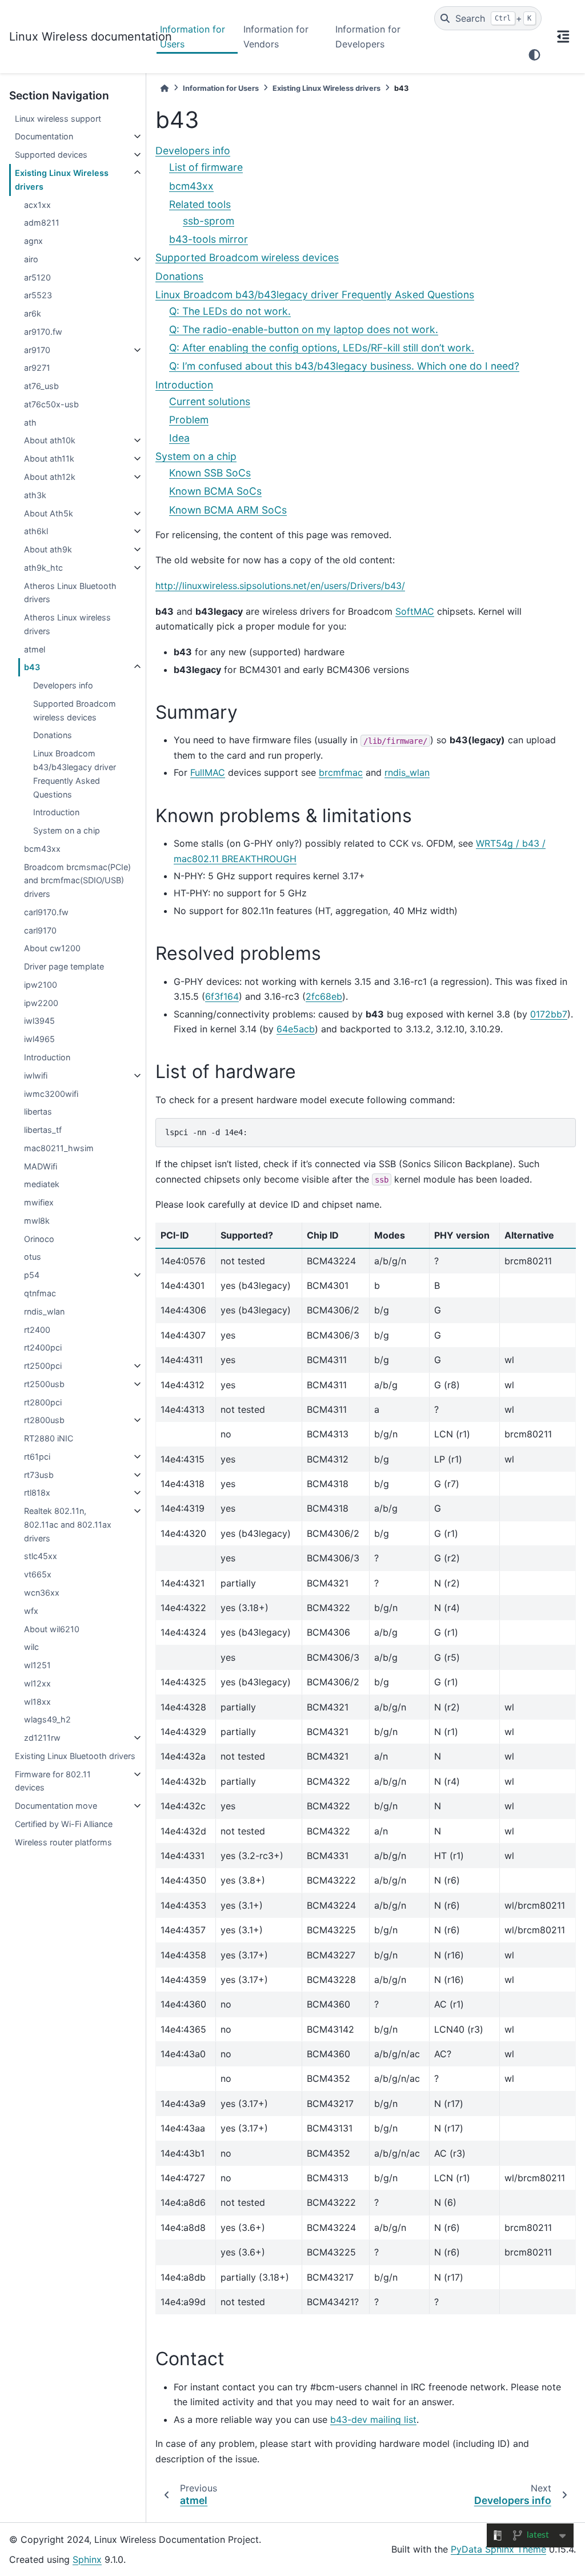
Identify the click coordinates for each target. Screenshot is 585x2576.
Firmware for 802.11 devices (53, 1781)
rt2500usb (44, 1384)
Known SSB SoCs (210, 473)
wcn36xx (42, 1593)
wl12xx (37, 1683)
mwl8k (37, 1221)
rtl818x (37, 1493)
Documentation (44, 136)
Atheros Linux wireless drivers (67, 624)
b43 (32, 667)
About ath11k (49, 458)
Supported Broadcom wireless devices (75, 710)
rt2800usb (44, 1420)
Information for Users (193, 37)
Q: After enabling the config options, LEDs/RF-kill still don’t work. (322, 348)
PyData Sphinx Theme (498, 2549)
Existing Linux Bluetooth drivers (75, 1756)
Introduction (56, 812)
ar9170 (37, 350)
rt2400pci (43, 1347)
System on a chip (67, 830)
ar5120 (37, 277)
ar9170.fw (43, 332)
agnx (33, 241)
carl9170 (40, 930)
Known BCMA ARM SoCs (228, 510)
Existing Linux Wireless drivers (62, 180)
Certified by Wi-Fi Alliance (64, 1824)
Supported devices (51, 155)
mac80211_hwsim (59, 1148)
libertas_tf (43, 1130)
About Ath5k (49, 513)
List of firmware (206, 167)
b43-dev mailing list (373, 2419)
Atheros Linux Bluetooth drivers (70, 593)
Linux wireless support (58, 119)
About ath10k (50, 440)
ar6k (33, 313)
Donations (53, 735)
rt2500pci (43, 1366)
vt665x (38, 1574)
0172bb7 (549, 1014)
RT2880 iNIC (49, 1438)
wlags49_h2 (47, 1719)
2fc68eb (324, 996)
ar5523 (38, 295)
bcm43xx (42, 849)
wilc (31, 1647)
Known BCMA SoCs (215, 491)
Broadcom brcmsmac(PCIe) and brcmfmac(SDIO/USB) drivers (77, 881)
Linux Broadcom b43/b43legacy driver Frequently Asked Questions (75, 774)
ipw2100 (41, 985)
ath (30, 422)
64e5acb (296, 1029)
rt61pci (37, 1457)
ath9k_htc (43, 568)
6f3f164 (222, 996)
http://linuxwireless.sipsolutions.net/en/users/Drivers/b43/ (280, 586)
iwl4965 (39, 1039)
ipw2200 (41, 1003)
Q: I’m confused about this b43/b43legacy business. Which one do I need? (344, 366)
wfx (31, 1611)
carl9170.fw (46, 912)
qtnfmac (40, 1293)
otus (33, 1257)
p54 (32, 1275)
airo (31, 259)
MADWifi (41, 1166)
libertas (38, 1111)
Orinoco (39, 1239)
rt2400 (37, 1330)
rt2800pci (43, 1402)
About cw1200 (52, 948)
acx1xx (37, 205)
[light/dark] (534, 55)
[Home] (165, 88)
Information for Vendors (276, 37)
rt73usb (39, 1475)
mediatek (42, 1184)
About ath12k (50, 477)
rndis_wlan (44, 1311)
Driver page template (64, 966)
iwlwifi (36, 1075)
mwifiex (39, 1202)
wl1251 (37, 1665)
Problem (189, 420)
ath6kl (36, 531)
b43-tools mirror (209, 239)
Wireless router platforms (63, 1842)
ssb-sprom (209, 221)
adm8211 (42, 223)
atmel (35, 649)
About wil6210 (52, 1629)
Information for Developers (368, 37)
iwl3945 (39, 1021)
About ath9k (48, 549)
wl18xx (37, 1702)
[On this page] (563, 37)
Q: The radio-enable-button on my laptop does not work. (304, 329)
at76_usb (41, 386)
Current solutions (210, 401)
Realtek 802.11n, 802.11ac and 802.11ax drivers (68, 1525)
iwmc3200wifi (51, 1094)
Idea (179, 438)
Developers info (63, 685)
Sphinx (87, 2559)
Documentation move (56, 1806)
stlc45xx (41, 1556)
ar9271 (37, 368)
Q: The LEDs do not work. (230, 311)
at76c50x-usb (51, 404)
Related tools (200, 204)
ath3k (35, 495)
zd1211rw (42, 1738)
